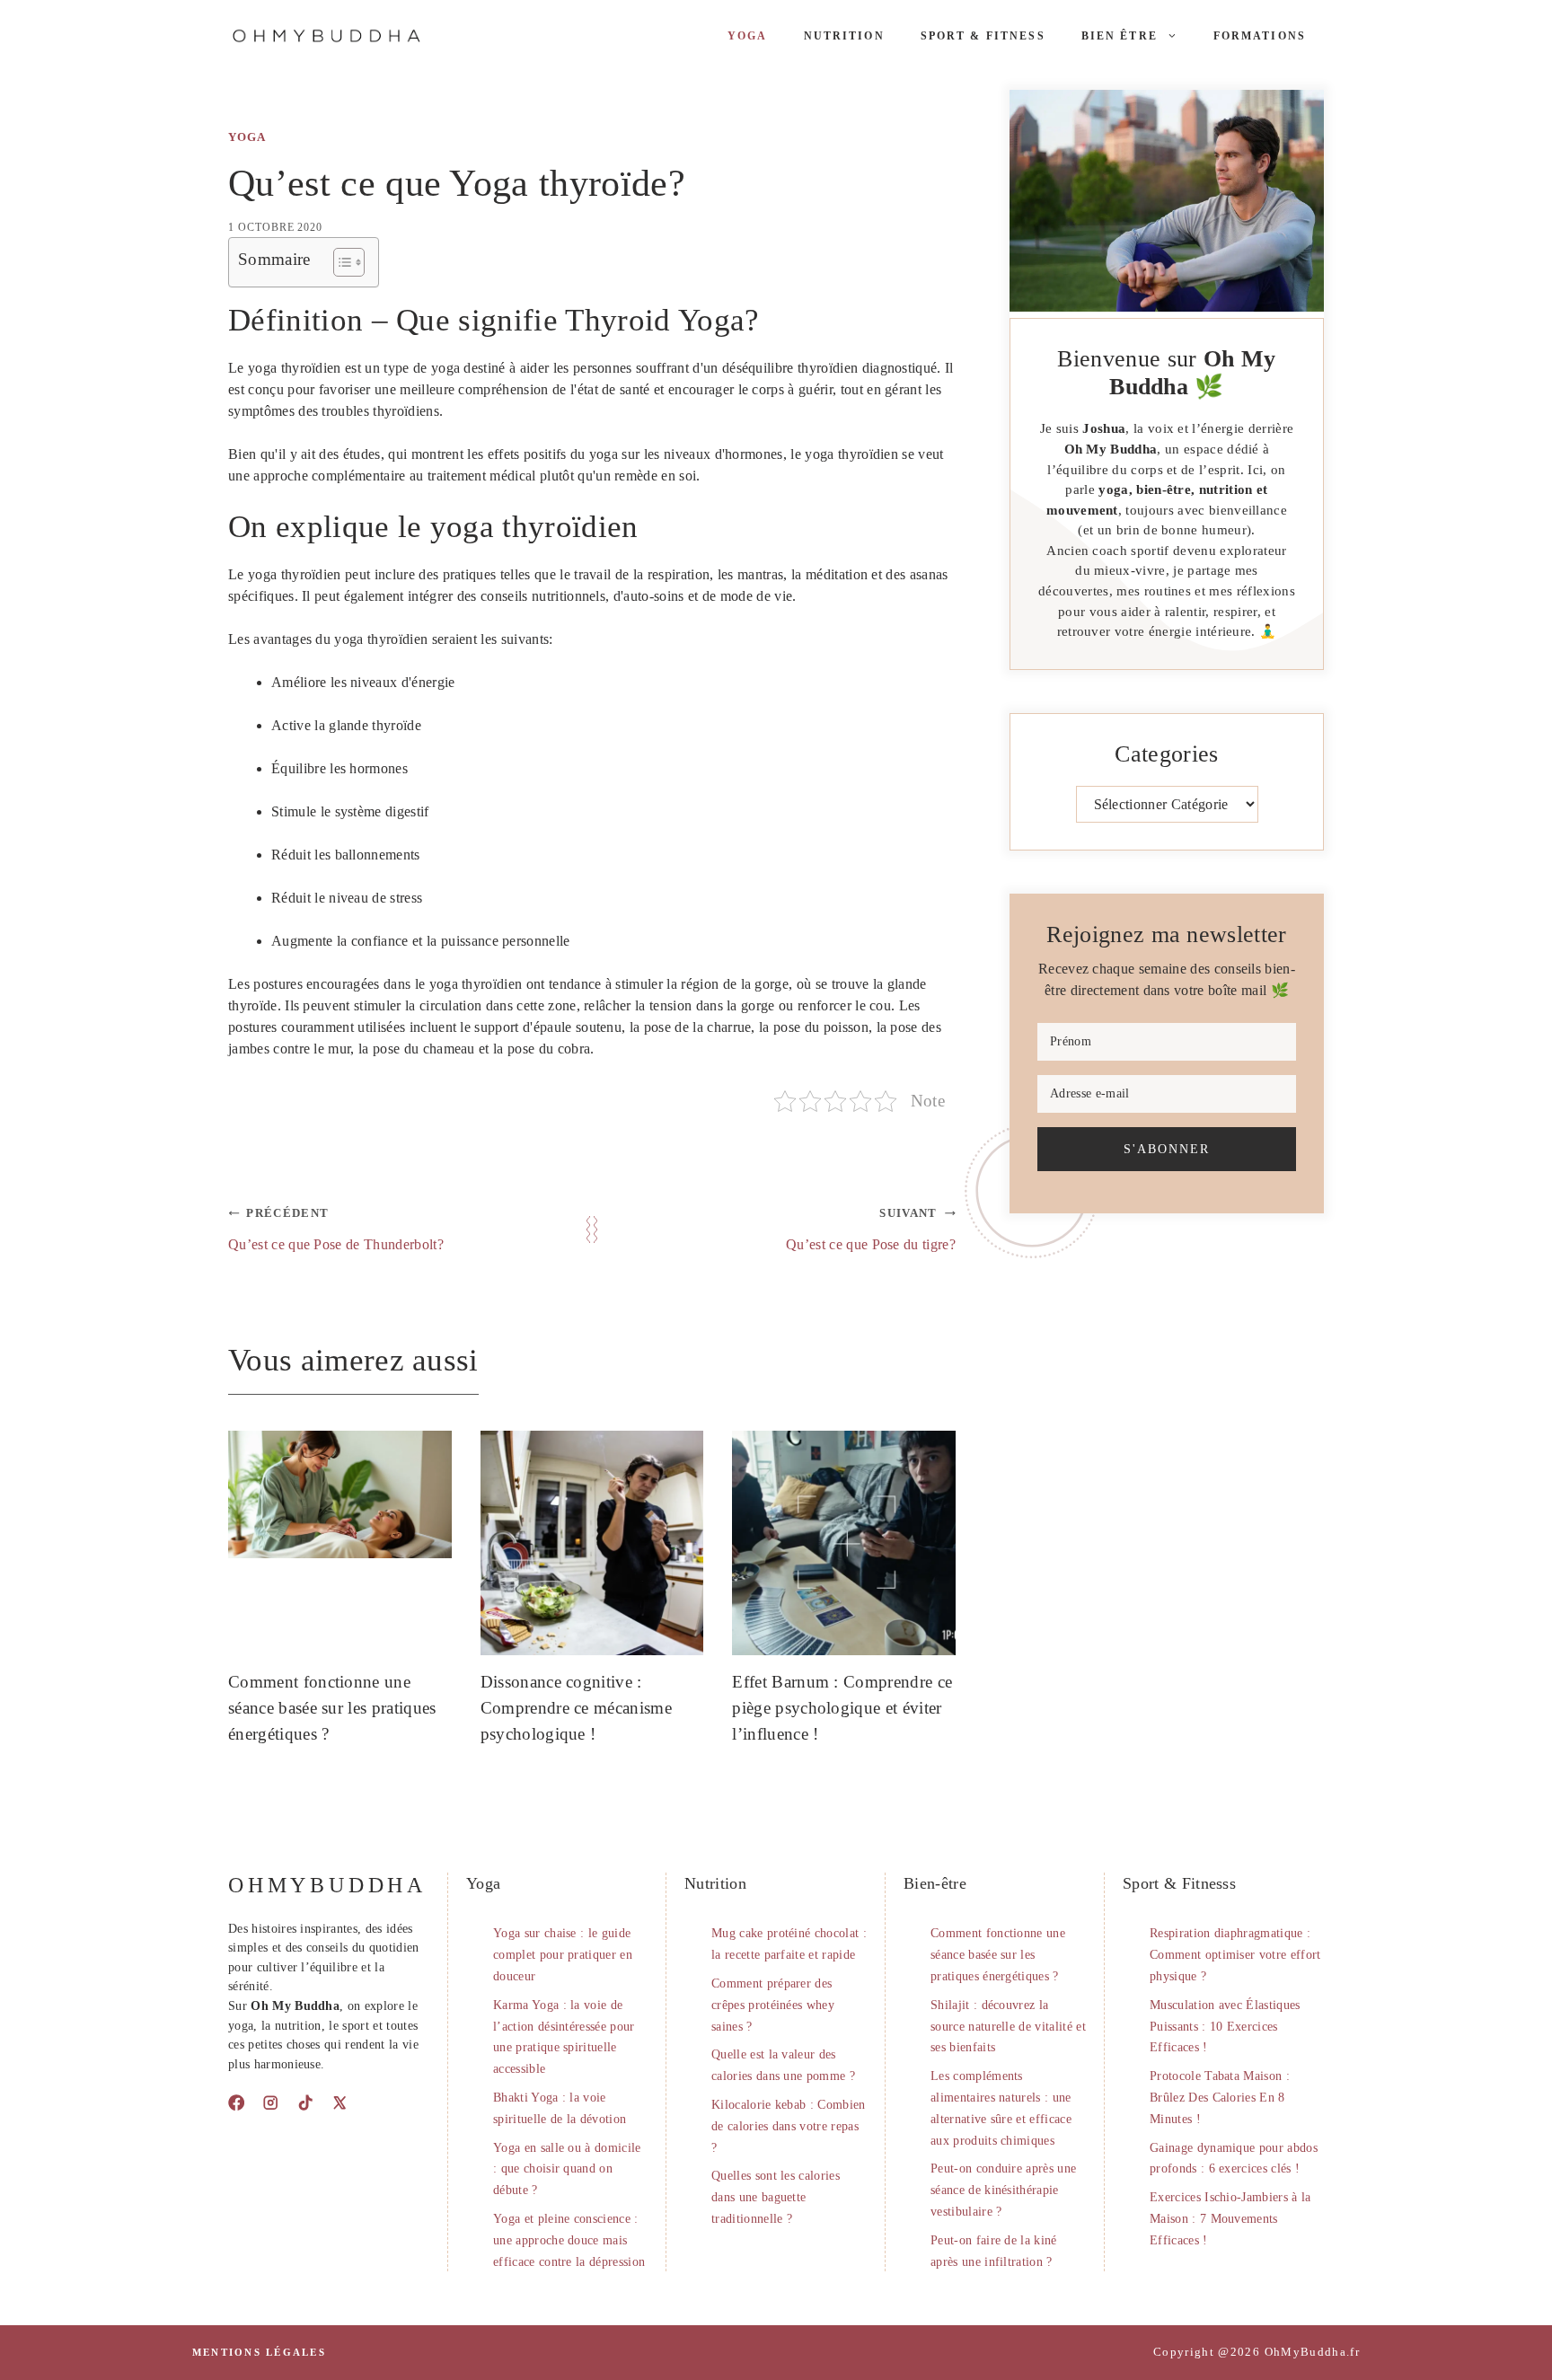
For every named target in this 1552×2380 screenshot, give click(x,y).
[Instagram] (270, 2102)
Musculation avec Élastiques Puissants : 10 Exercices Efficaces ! (1225, 2027)
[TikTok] (305, 2102)
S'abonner (1167, 1149)
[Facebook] (236, 2102)
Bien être (1120, 36)
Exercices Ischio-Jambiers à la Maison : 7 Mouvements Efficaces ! (1230, 2219)
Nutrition (844, 36)
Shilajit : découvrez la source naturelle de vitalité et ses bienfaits (1008, 2027)
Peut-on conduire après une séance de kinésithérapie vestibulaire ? (1003, 2190)
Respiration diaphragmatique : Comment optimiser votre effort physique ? (1235, 1955)
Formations (1260, 36)
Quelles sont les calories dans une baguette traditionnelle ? (776, 2197)
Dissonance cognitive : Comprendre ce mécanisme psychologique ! (576, 1708)
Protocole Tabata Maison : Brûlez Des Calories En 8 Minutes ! (1220, 2098)
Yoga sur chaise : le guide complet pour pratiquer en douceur (563, 1955)
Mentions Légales (259, 2352)
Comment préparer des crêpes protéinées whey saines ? (773, 2005)
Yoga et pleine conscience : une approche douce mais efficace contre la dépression (569, 2240)
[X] (339, 2102)
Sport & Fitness (983, 36)
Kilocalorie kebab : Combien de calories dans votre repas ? (789, 2126)
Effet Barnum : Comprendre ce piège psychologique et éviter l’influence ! (842, 1708)
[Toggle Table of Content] (340, 262)
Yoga (748, 36)
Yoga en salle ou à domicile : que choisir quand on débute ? (567, 2169)
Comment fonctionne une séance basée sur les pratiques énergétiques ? (332, 1708)
